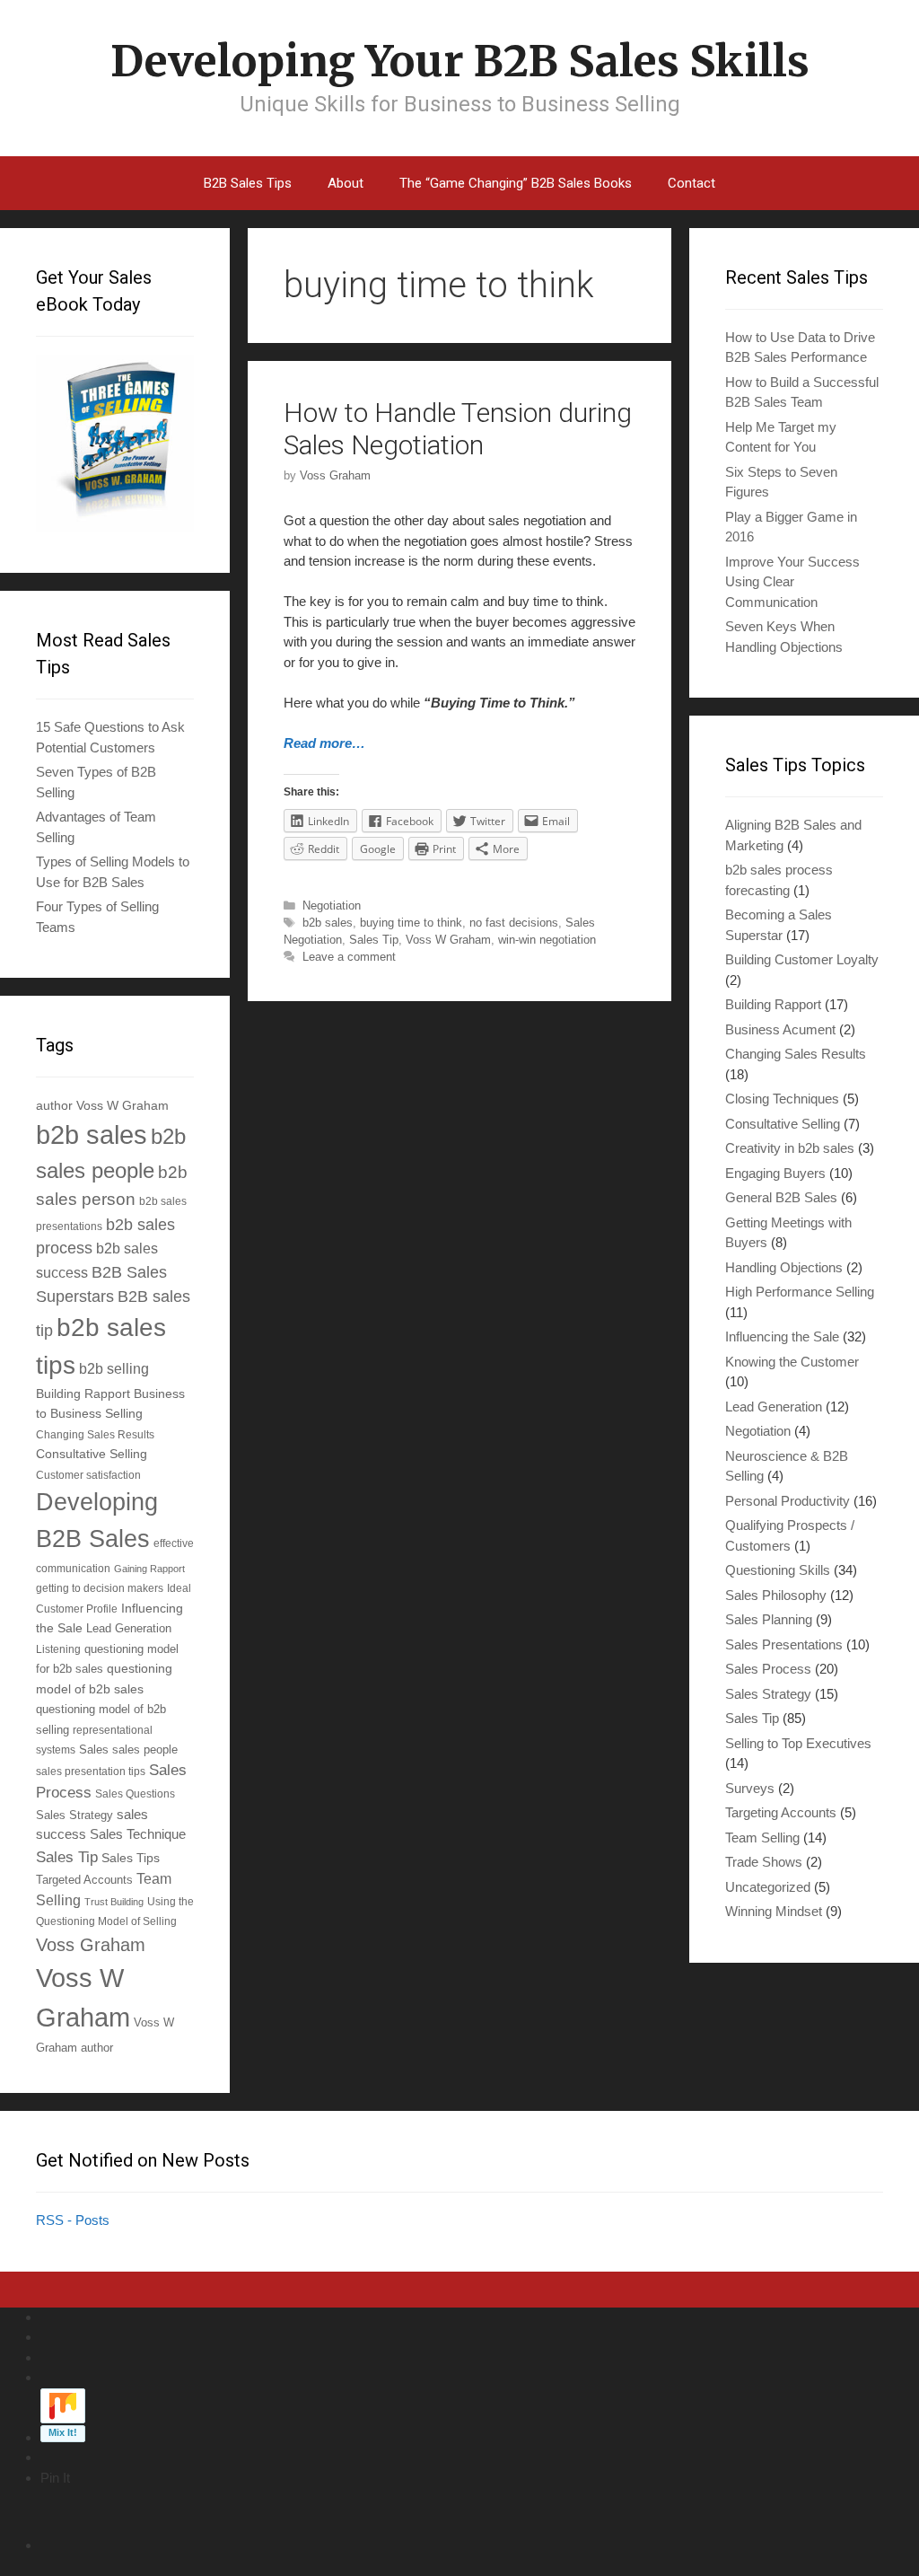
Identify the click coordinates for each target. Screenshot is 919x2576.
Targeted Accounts (84, 1880)
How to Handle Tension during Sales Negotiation (458, 429)
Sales (94, 1750)
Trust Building (114, 1902)
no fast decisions (514, 923)
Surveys (750, 1788)
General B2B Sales (781, 1197)
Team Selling (762, 1837)
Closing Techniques (782, 1099)
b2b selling (114, 1369)
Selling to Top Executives (798, 1743)
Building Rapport (83, 1394)
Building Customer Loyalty (802, 959)
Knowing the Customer (792, 1362)
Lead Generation (129, 1629)
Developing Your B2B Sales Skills (460, 61)
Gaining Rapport (149, 1569)
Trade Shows (764, 1862)
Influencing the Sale (782, 1336)
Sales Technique (138, 1834)
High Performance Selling (800, 1292)
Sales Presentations (784, 1644)
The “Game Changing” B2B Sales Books (516, 183)
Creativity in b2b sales (790, 1148)
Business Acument (780, 1029)
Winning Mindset (774, 1911)
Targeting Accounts (781, 1812)
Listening (58, 1649)
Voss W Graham (448, 940)
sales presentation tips (91, 1771)
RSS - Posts (73, 2220)
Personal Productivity (788, 1501)
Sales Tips (131, 1858)
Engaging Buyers (775, 1173)
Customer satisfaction (88, 1475)
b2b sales (328, 923)
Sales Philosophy (776, 1595)
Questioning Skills (778, 1570)
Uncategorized (768, 1887)
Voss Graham (91, 1945)
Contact (691, 183)
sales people (145, 1750)
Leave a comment (349, 957)
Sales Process (768, 1669)
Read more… (324, 743)
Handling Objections (784, 1267)
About (346, 183)
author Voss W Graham (102, 1105)
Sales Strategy (74, 1816)
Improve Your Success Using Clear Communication (792, 582)
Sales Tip (374, 940)
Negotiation (332, 906)
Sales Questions (135, 1794)
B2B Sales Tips (248, 183)
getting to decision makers (100, 1588)
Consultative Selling (92, 1454)
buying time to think (411, 923)
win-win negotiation (547, 940)
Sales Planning (769, 1619)
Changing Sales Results (95, 1434)
